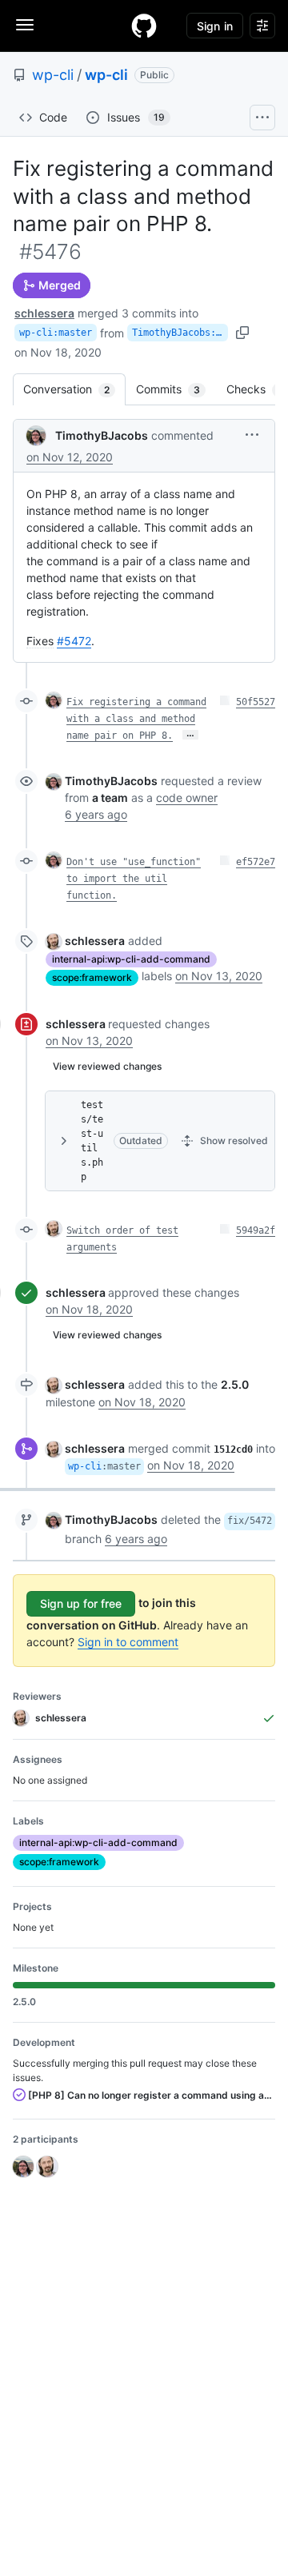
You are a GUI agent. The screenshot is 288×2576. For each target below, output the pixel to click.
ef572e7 (256, 862)
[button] (252, 435)
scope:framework (92, 977)
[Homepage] (144, 26)
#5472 (74, 641)
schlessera (44, 313)
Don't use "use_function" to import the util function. (134, 879)
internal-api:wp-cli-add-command (131, 959)
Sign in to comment (128, 1642)
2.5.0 (235, 1384)
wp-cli (53, 75)
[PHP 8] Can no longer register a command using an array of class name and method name (150, 2095)
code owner (187, 798)
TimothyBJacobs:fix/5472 (180, 333)
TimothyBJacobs (102, 435)
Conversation (74, 389)
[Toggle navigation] (25, 25)
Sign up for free (81, 1603)
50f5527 (256, 702)
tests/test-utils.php (92, 1141)
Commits (176, 389)
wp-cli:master (56, 333)
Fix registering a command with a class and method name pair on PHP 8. (136, 719)
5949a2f (256, 1230)
